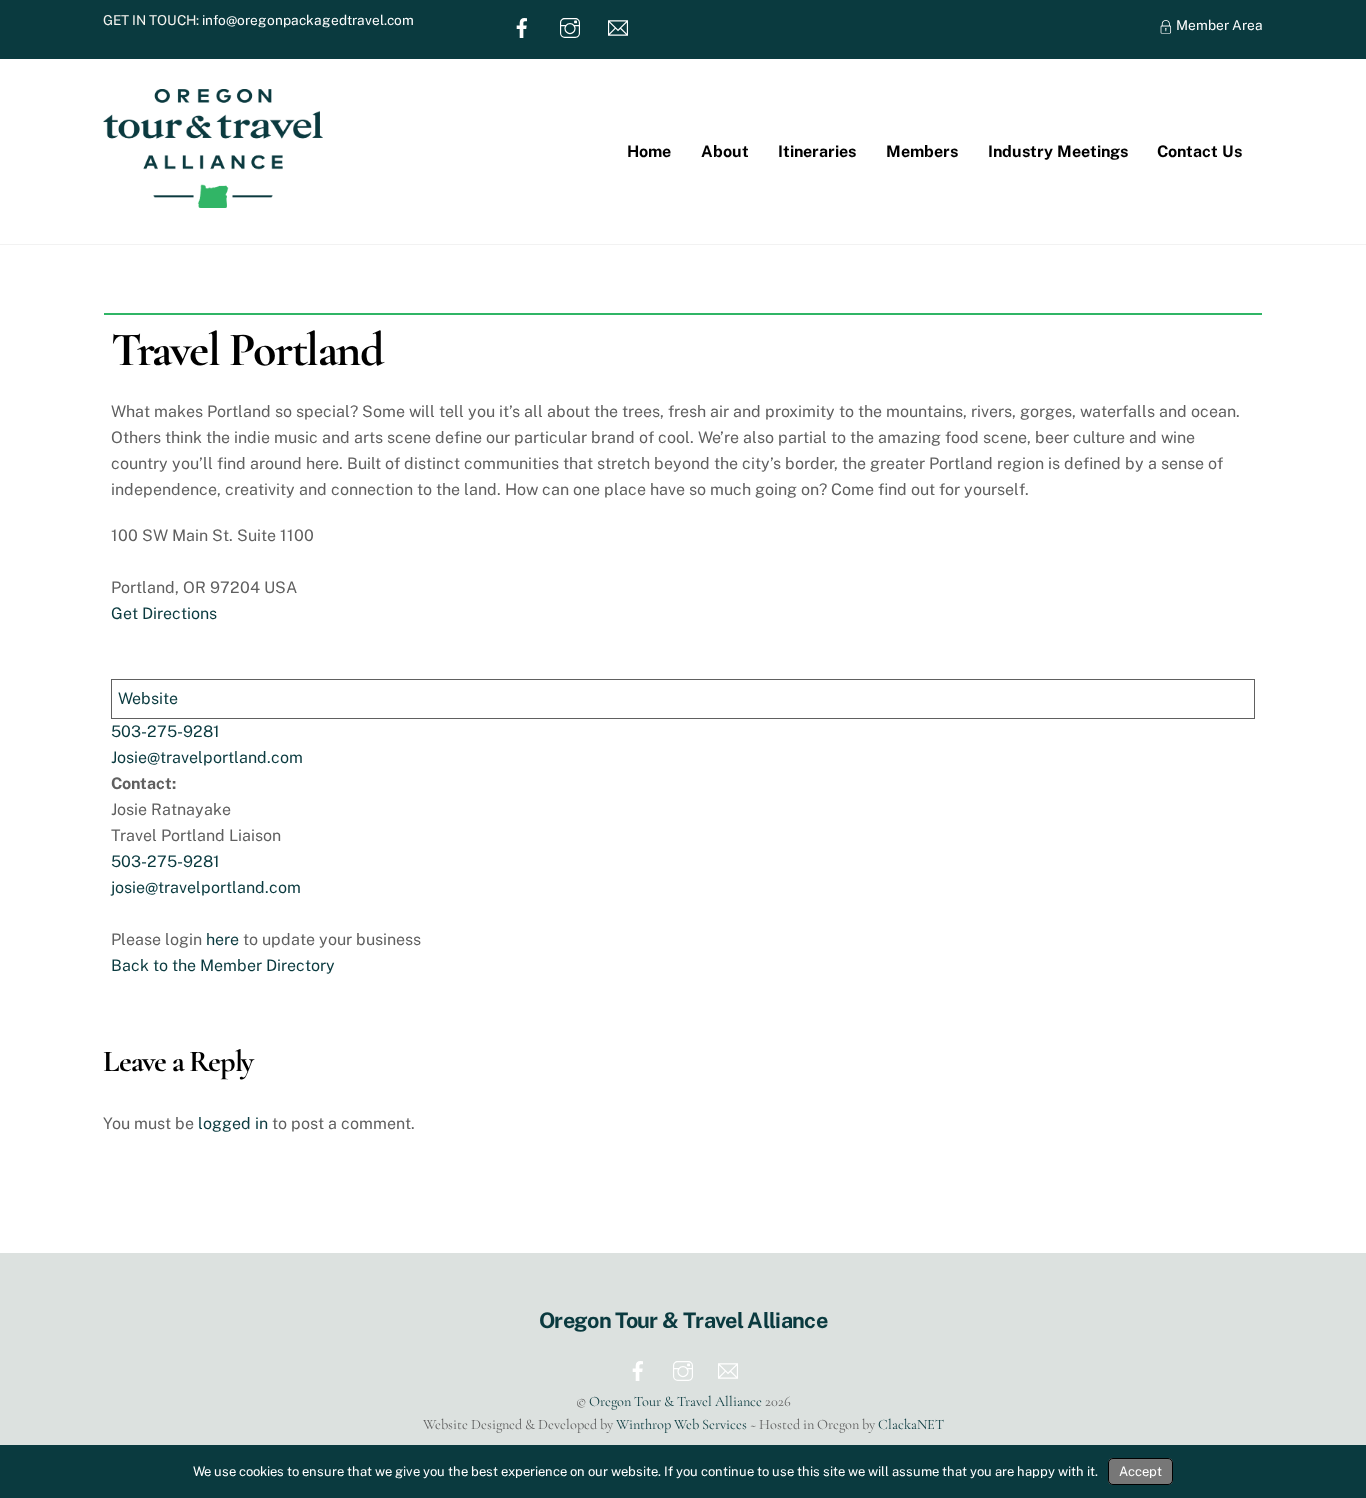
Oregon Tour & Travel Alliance (675, 1401)
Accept (1140, 1471)
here (222, 939)
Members (922, 151)
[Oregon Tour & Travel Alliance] (213, 198)
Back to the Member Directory (223, 965)
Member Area (1218, 25)
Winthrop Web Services (681, 1424)
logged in (233, 1123)
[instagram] (570, 26)
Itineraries (817, 151)
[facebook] (522, 26)
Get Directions (164, 613)
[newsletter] (618, 26)
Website (148, 698)
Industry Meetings (1058, 151)
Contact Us (1199, 151)
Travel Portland (246, 350)
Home (649, 151)
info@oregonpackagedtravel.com (308, 20)
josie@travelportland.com (206, 887)
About (725, 151)
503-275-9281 (165, 731)
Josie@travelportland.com (207, 757)
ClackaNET (911, 1424)
